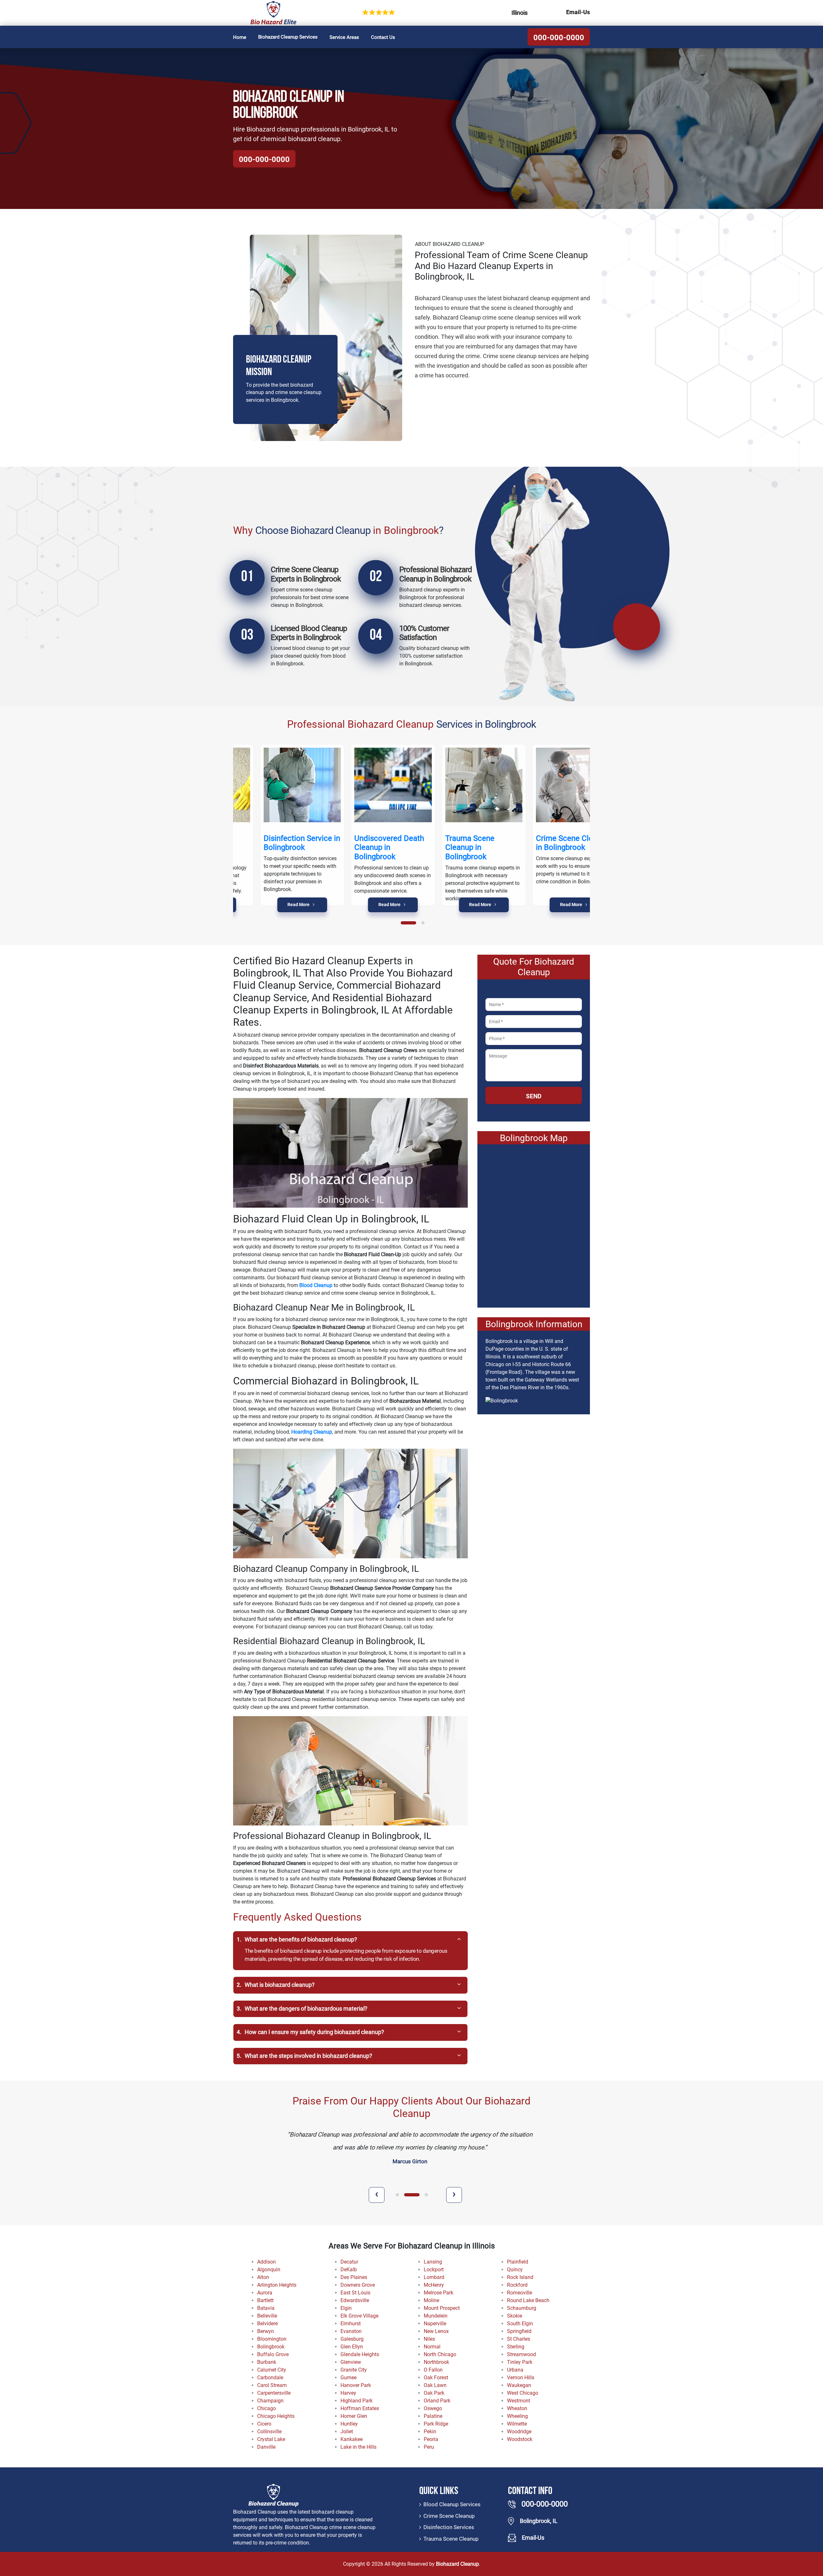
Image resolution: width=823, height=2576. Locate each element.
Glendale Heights (360, 2354)
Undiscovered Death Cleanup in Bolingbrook (362, 848)
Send (534, 1096)
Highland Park (357, 2401)
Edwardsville (355, 2300)
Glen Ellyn (352, 2347)
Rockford (517, 2285)
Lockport (434, 2270)
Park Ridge (436, 2424)
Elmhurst (351, 2324)
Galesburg (352, 2339)
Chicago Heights (276, 2416)
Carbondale (270, 2378)
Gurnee (348, 2378)
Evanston (351, 2331)
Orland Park (437, 2401)
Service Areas (344, 37)
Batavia (266, 2308)
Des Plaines (354, 2277)
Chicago (267, 2408)
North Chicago (440, 2354)
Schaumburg (522, 2308)
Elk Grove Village (359, 2316)
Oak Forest (436, 2378)
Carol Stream (272, 2385)
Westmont (519, 2401)
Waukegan (519, 2385)
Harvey (348, 2393)
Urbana (515, 2370)
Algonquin (269, 2270)
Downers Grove (358, 2285)
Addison (267, 2262)
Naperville (435, 2324)
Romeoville (520, 2293)
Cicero (264, 2424)
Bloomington (272, 2339)
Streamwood (521, 2354)
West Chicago (523, 2393)
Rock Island (520, 2277)
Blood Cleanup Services (452, 2504)
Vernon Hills (521, 2378)
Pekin (430, 2432)
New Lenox (436, 2331)
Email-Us (578, 12)
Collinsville (269, 2432)
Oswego (433, 2408)
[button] (409, 923)
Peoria (431, 2439)
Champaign (270, 2401)
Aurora (265, 2293)
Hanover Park (356, 2385)
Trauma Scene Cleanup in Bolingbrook (443, 848)
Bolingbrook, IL (539, 2521)
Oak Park (434, 2393)
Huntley (349, 2424)
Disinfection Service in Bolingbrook (275, 843)
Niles (429, 2339)
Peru (429, 2447)
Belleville (267, 2316)
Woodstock (520, 2439)
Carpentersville (274, 2393)
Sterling (516, 2347)
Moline (431, 2300)
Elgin (346, 2308)
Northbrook (436, 2362)
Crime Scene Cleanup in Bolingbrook (546, 843)
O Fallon (433, 2370)
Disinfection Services (449, 2527)
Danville (266, 2447)
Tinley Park (520, 2362)
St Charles (519, 2339)
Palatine (433, 2416)
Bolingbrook (271, 2347)
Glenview (351, 2362)
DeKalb (349, 2270)
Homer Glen (354, 2416)
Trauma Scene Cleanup (451, 2539)
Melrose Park (439, 2293)
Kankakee (352, 2439)
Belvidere (267, 2324)
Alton (263, 2277)
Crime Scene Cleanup (449, 2516)
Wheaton (517, 2408)
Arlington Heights (277, 2285)
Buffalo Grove (273, 2354)
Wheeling (517, 2416)
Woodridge (519, 2432)
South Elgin (520, 2324)
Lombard (434, 2277)
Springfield (519, 2331)
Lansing (433, 2262)
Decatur (349, 2262)
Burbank (267, 2362)
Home (240, 37)
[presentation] (377, 2195)
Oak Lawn (435, 2385)
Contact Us (383, 37)
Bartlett (265, 2300)
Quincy (515, 2270)
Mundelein (436, 2316)
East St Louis (355, 2293)
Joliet (347, 2432)
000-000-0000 (559, 38)
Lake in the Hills (358, 2447)
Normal (432, 2347)
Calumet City (272, 2370)
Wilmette (517, 2424)
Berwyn (266, 2331)
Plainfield (518, 2262)
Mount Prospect (442, 2308)
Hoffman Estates (360, 2408)
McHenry (434, 2285)
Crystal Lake (271, 2439)
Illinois (520, 13)
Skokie (515, 2316)
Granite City (354, 2370)
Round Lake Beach (528, 2300)
